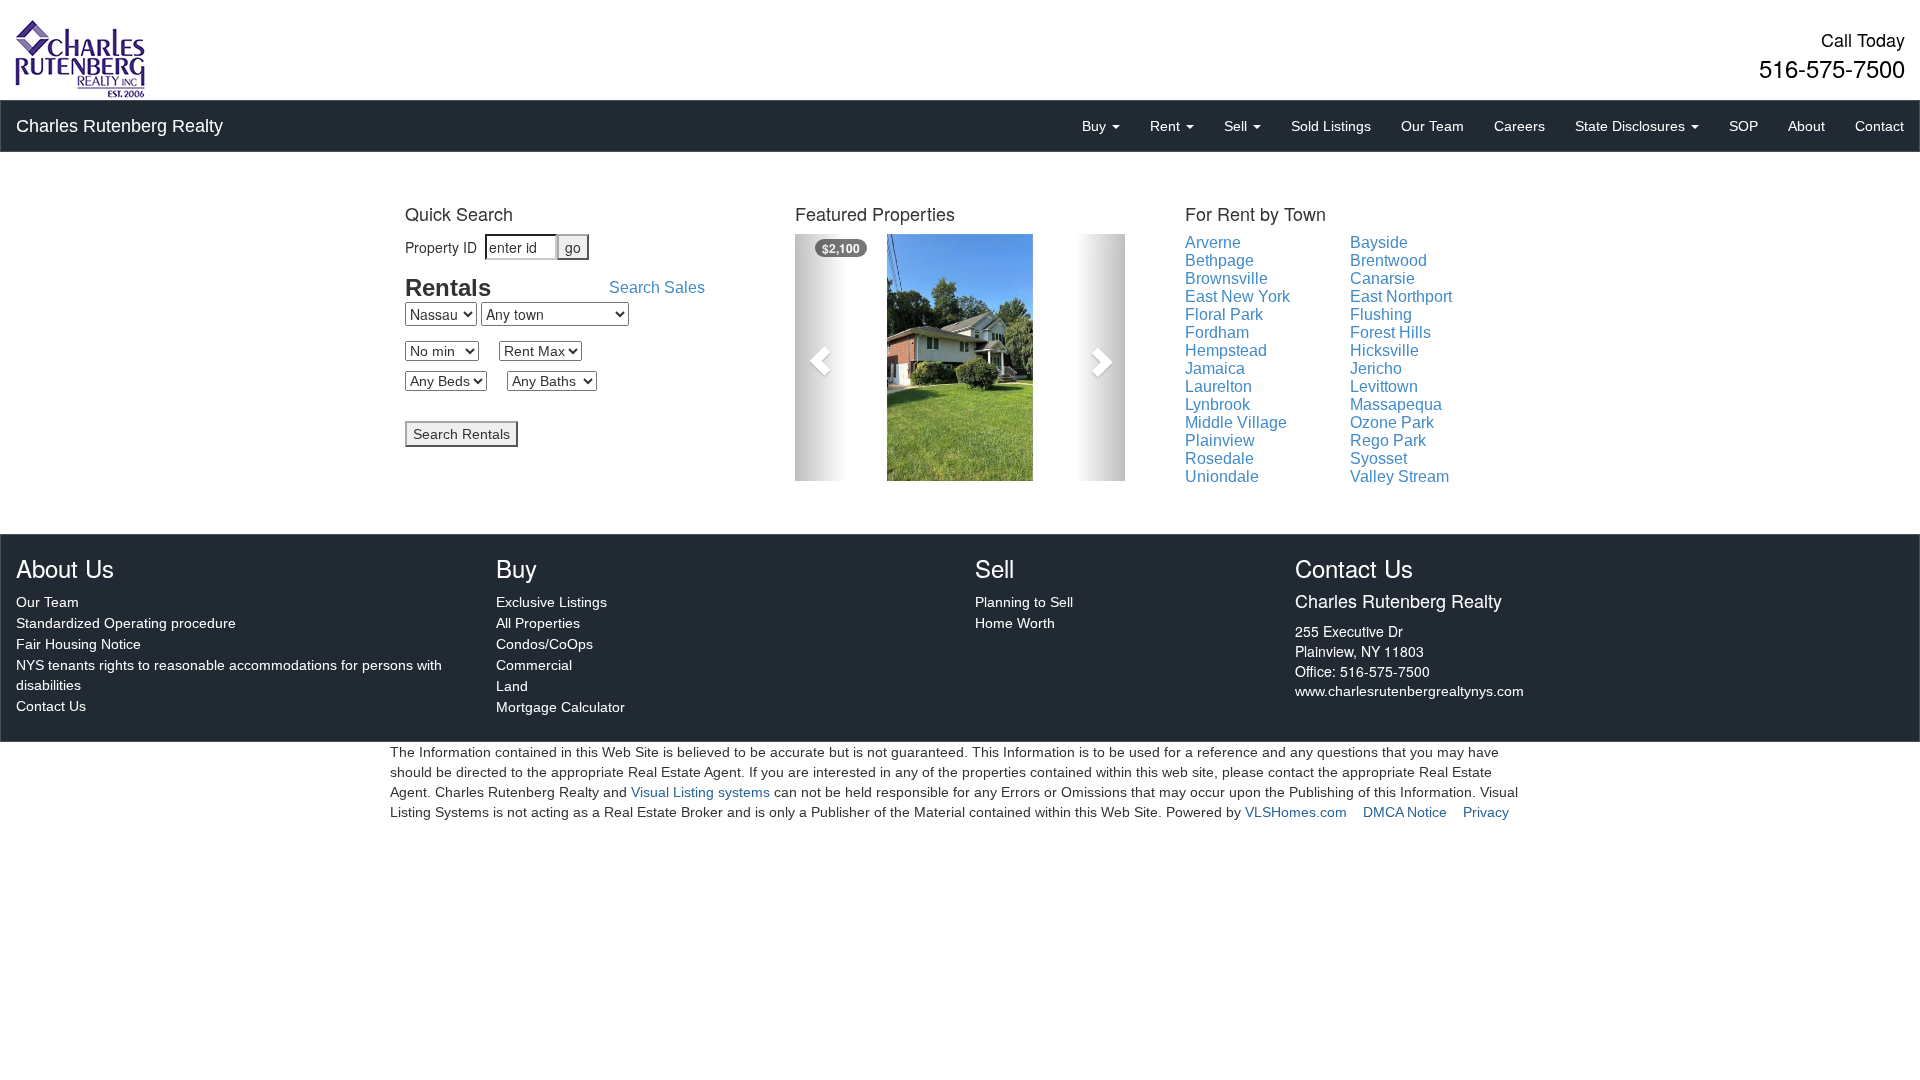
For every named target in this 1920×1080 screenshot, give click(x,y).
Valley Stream (1399, 476)
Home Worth (1015, 623)
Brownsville (1226, 278)
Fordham (1217, 332)
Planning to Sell (1024, 602)
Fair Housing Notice (78, 644)
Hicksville (1384, 350)
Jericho (1376, 368)
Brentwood (1388, 260)
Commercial (534, 665)
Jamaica (1215, 368)
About (1806, 126)
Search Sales (657, 287)
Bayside (1379, 242)
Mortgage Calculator (560, 707)
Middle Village (1236, 422)
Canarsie (1382, 278)
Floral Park (1224, 314)
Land (512, 686)
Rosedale (1219, 458)
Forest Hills (1390, 332)
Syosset (1378, 458)
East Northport (1401, 296)
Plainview (1220, 440)
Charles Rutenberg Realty (119, 126)
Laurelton (1218, 386)
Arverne (1213, 242)
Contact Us (51, 706)
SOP (1743, 126)
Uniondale (1222, 476)
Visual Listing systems (700, 792)
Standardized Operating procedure (126, 623)
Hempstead (1226, 350)
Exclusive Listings (551, 602)
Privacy (1486, 812)
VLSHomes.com (1296, 812)
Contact (1879, 126)
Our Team (1432, 126)
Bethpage (1219, 260)
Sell (1237, 126)
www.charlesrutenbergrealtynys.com (1409, 691)
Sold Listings (1331, 126)
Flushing (1381, 314)
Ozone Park (1392, 422)
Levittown (1384, 386)
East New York (1237, 296)
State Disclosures (1632, 126)
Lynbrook (1217, 404)
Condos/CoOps (544, 644)
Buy (1096, 126)
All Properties (538, 623)
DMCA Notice (1405, 812)
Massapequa (1396, 404)
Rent (1167, 126)
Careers (1519, 126)
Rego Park (1388, 440)
